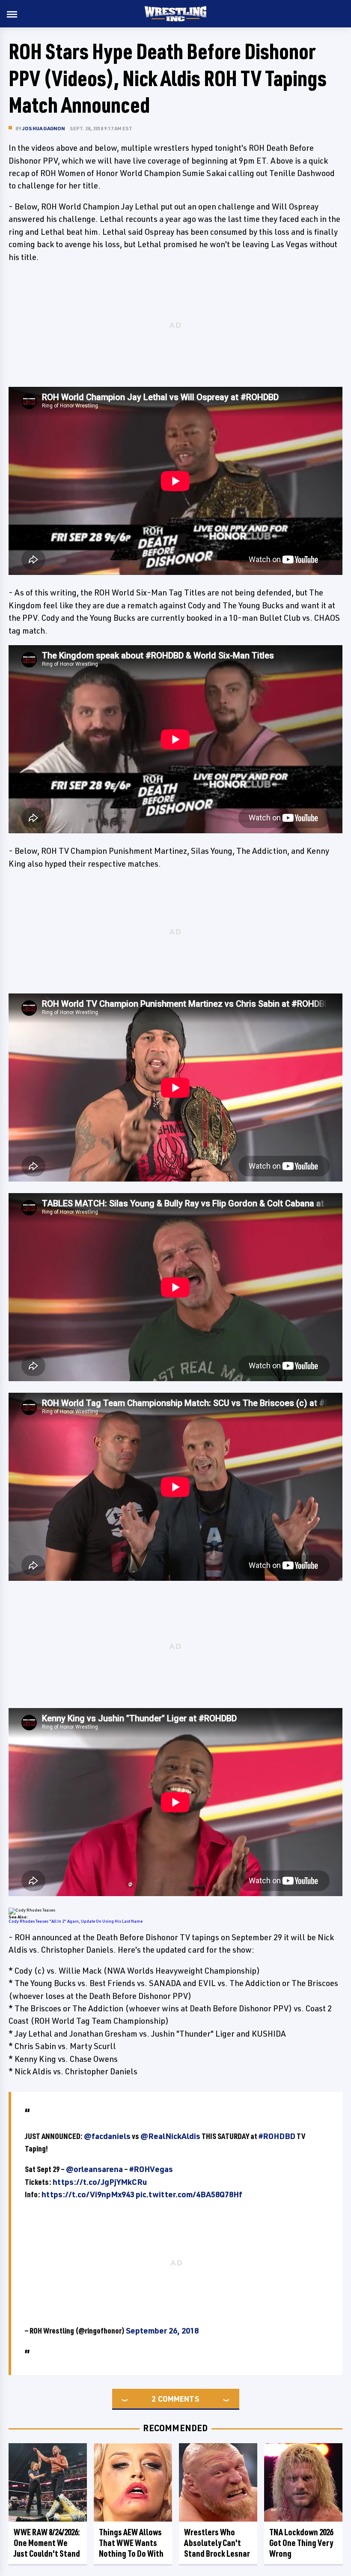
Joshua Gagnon (44, 128)
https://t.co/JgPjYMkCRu (100, 2182)
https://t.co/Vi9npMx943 (88, 2194)
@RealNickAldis (170, 2136)
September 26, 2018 (162, 2331)
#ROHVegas (151, 2169)
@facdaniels (107, 2136)
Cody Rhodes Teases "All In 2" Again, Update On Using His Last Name (76, 1921)
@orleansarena (94, 2169)
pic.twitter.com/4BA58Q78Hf (189, 2194)
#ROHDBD (277, 2136)
